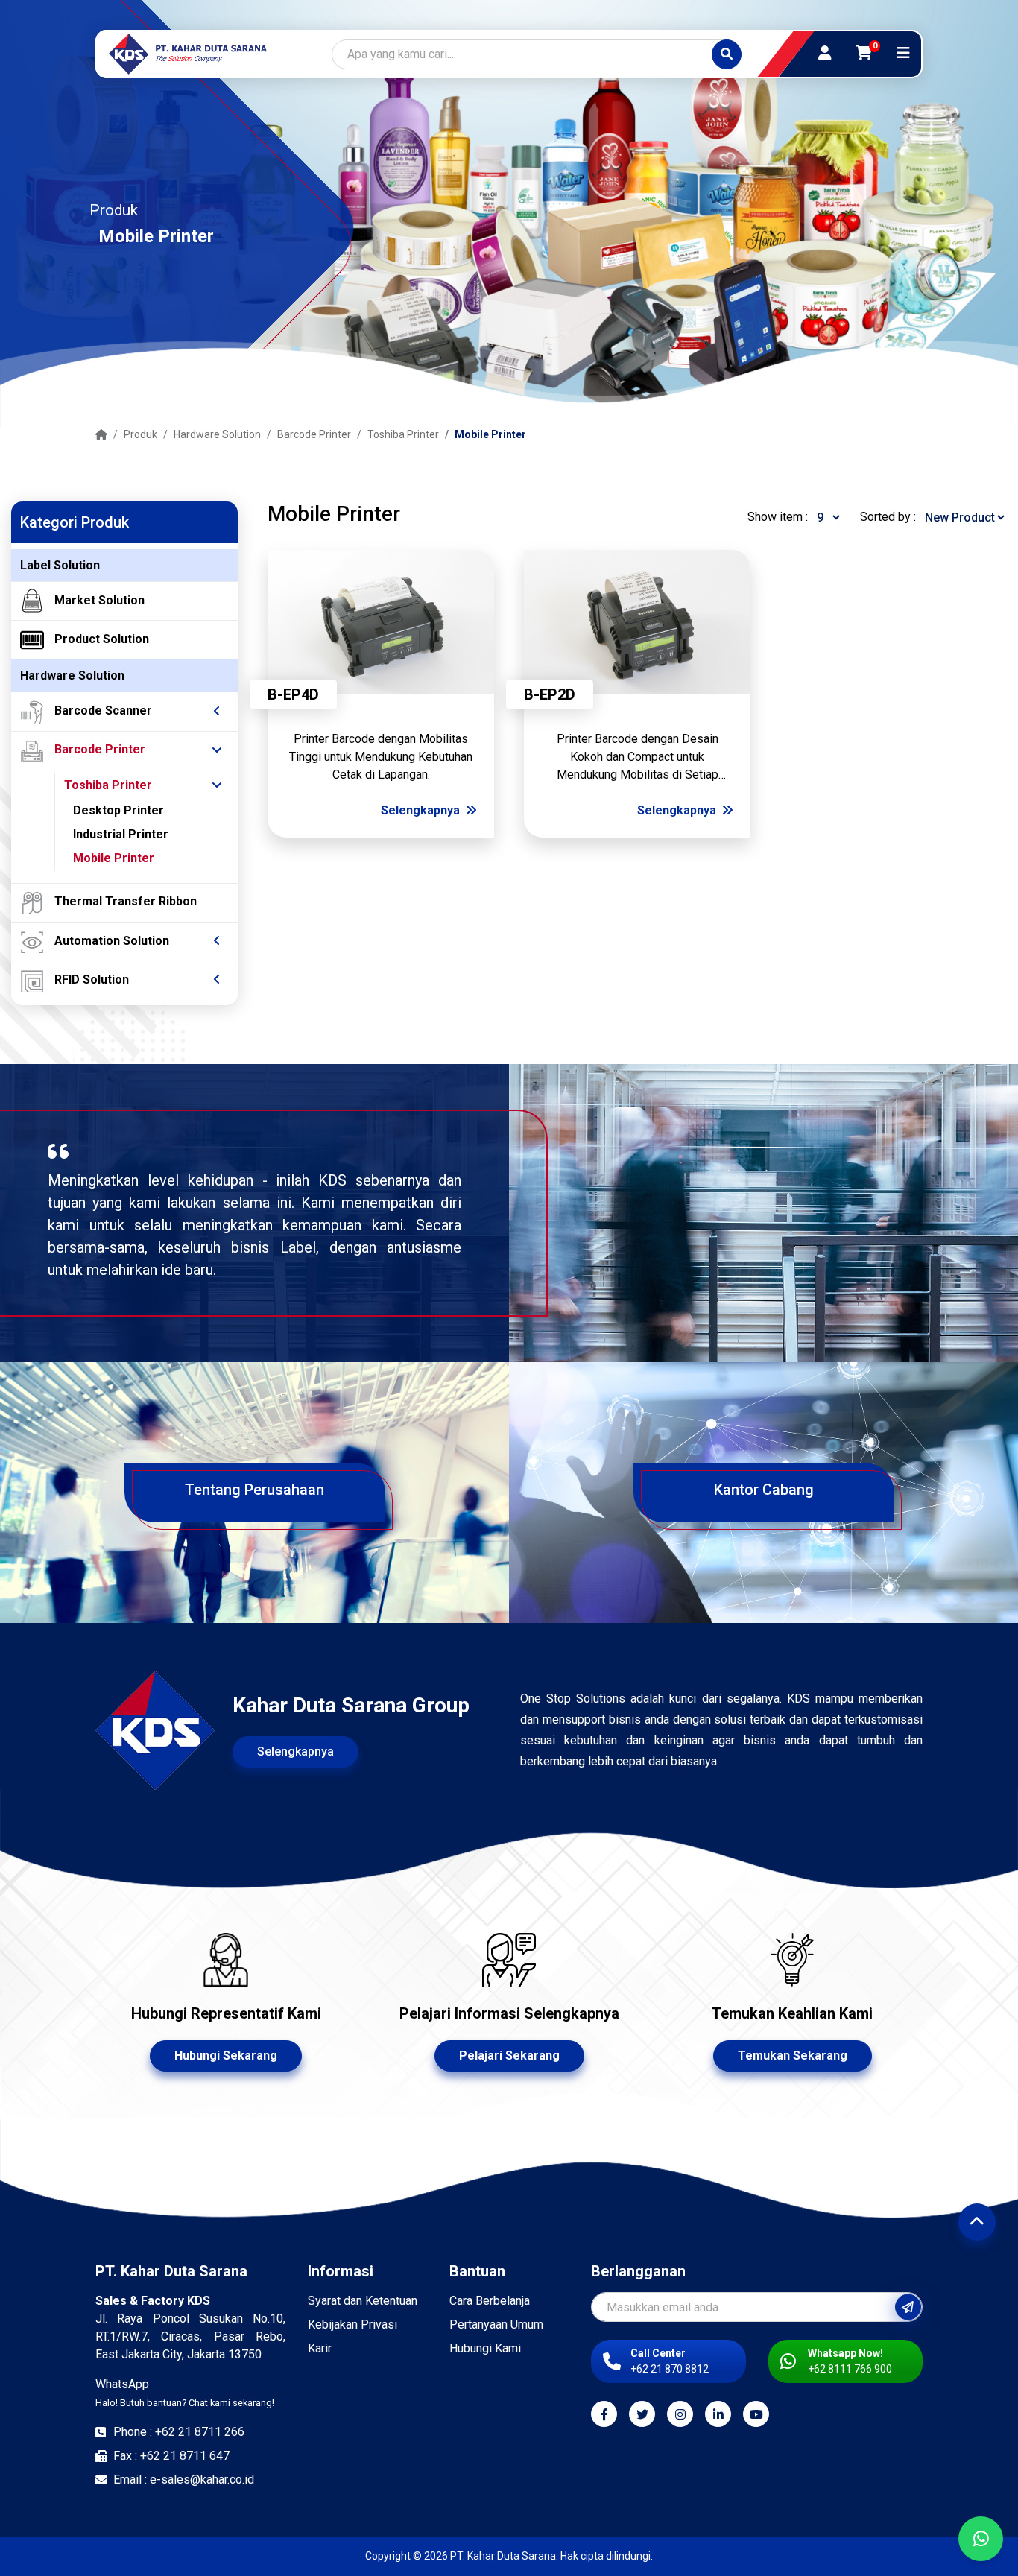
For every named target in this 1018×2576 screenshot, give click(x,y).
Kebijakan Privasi (352, 2325)
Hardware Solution (217, 434)
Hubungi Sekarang (226, 2056)
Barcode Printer (314, 434)
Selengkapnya (422, 810)
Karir (320, 2348)
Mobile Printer (490, 434)
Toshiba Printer (403, 434)
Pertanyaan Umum (496, 2325)
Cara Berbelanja (490, 2301)
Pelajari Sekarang (509, 2056)
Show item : (778, 517)
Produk (140, 434)
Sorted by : (888, 517)
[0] (864, 53)
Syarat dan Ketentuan (363, 2301)
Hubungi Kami (485, 2348)
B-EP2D (550, 694)
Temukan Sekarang (793, 2056)
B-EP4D (293, 694)
